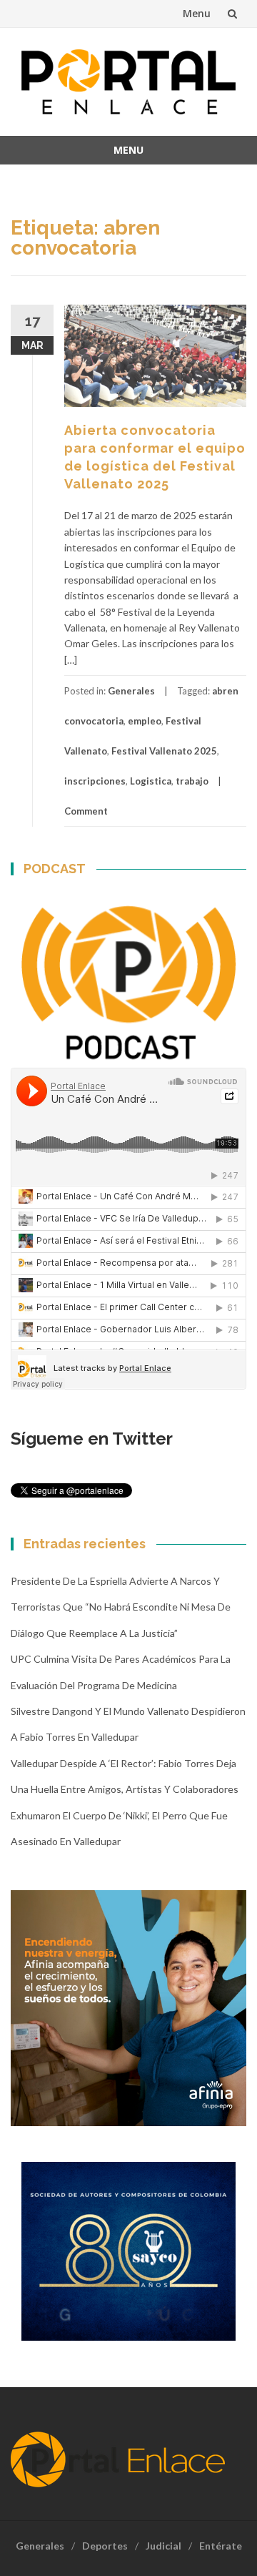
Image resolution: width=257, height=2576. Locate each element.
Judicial (163, 2546)
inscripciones (95, 781)
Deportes (105, 2546)
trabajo (192, 781)
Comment (86, 811)
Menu (197, 13)
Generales (131, 691)
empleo (145, 721)
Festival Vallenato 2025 (164, 751)
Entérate (221, 2546)
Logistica (151, 781)
